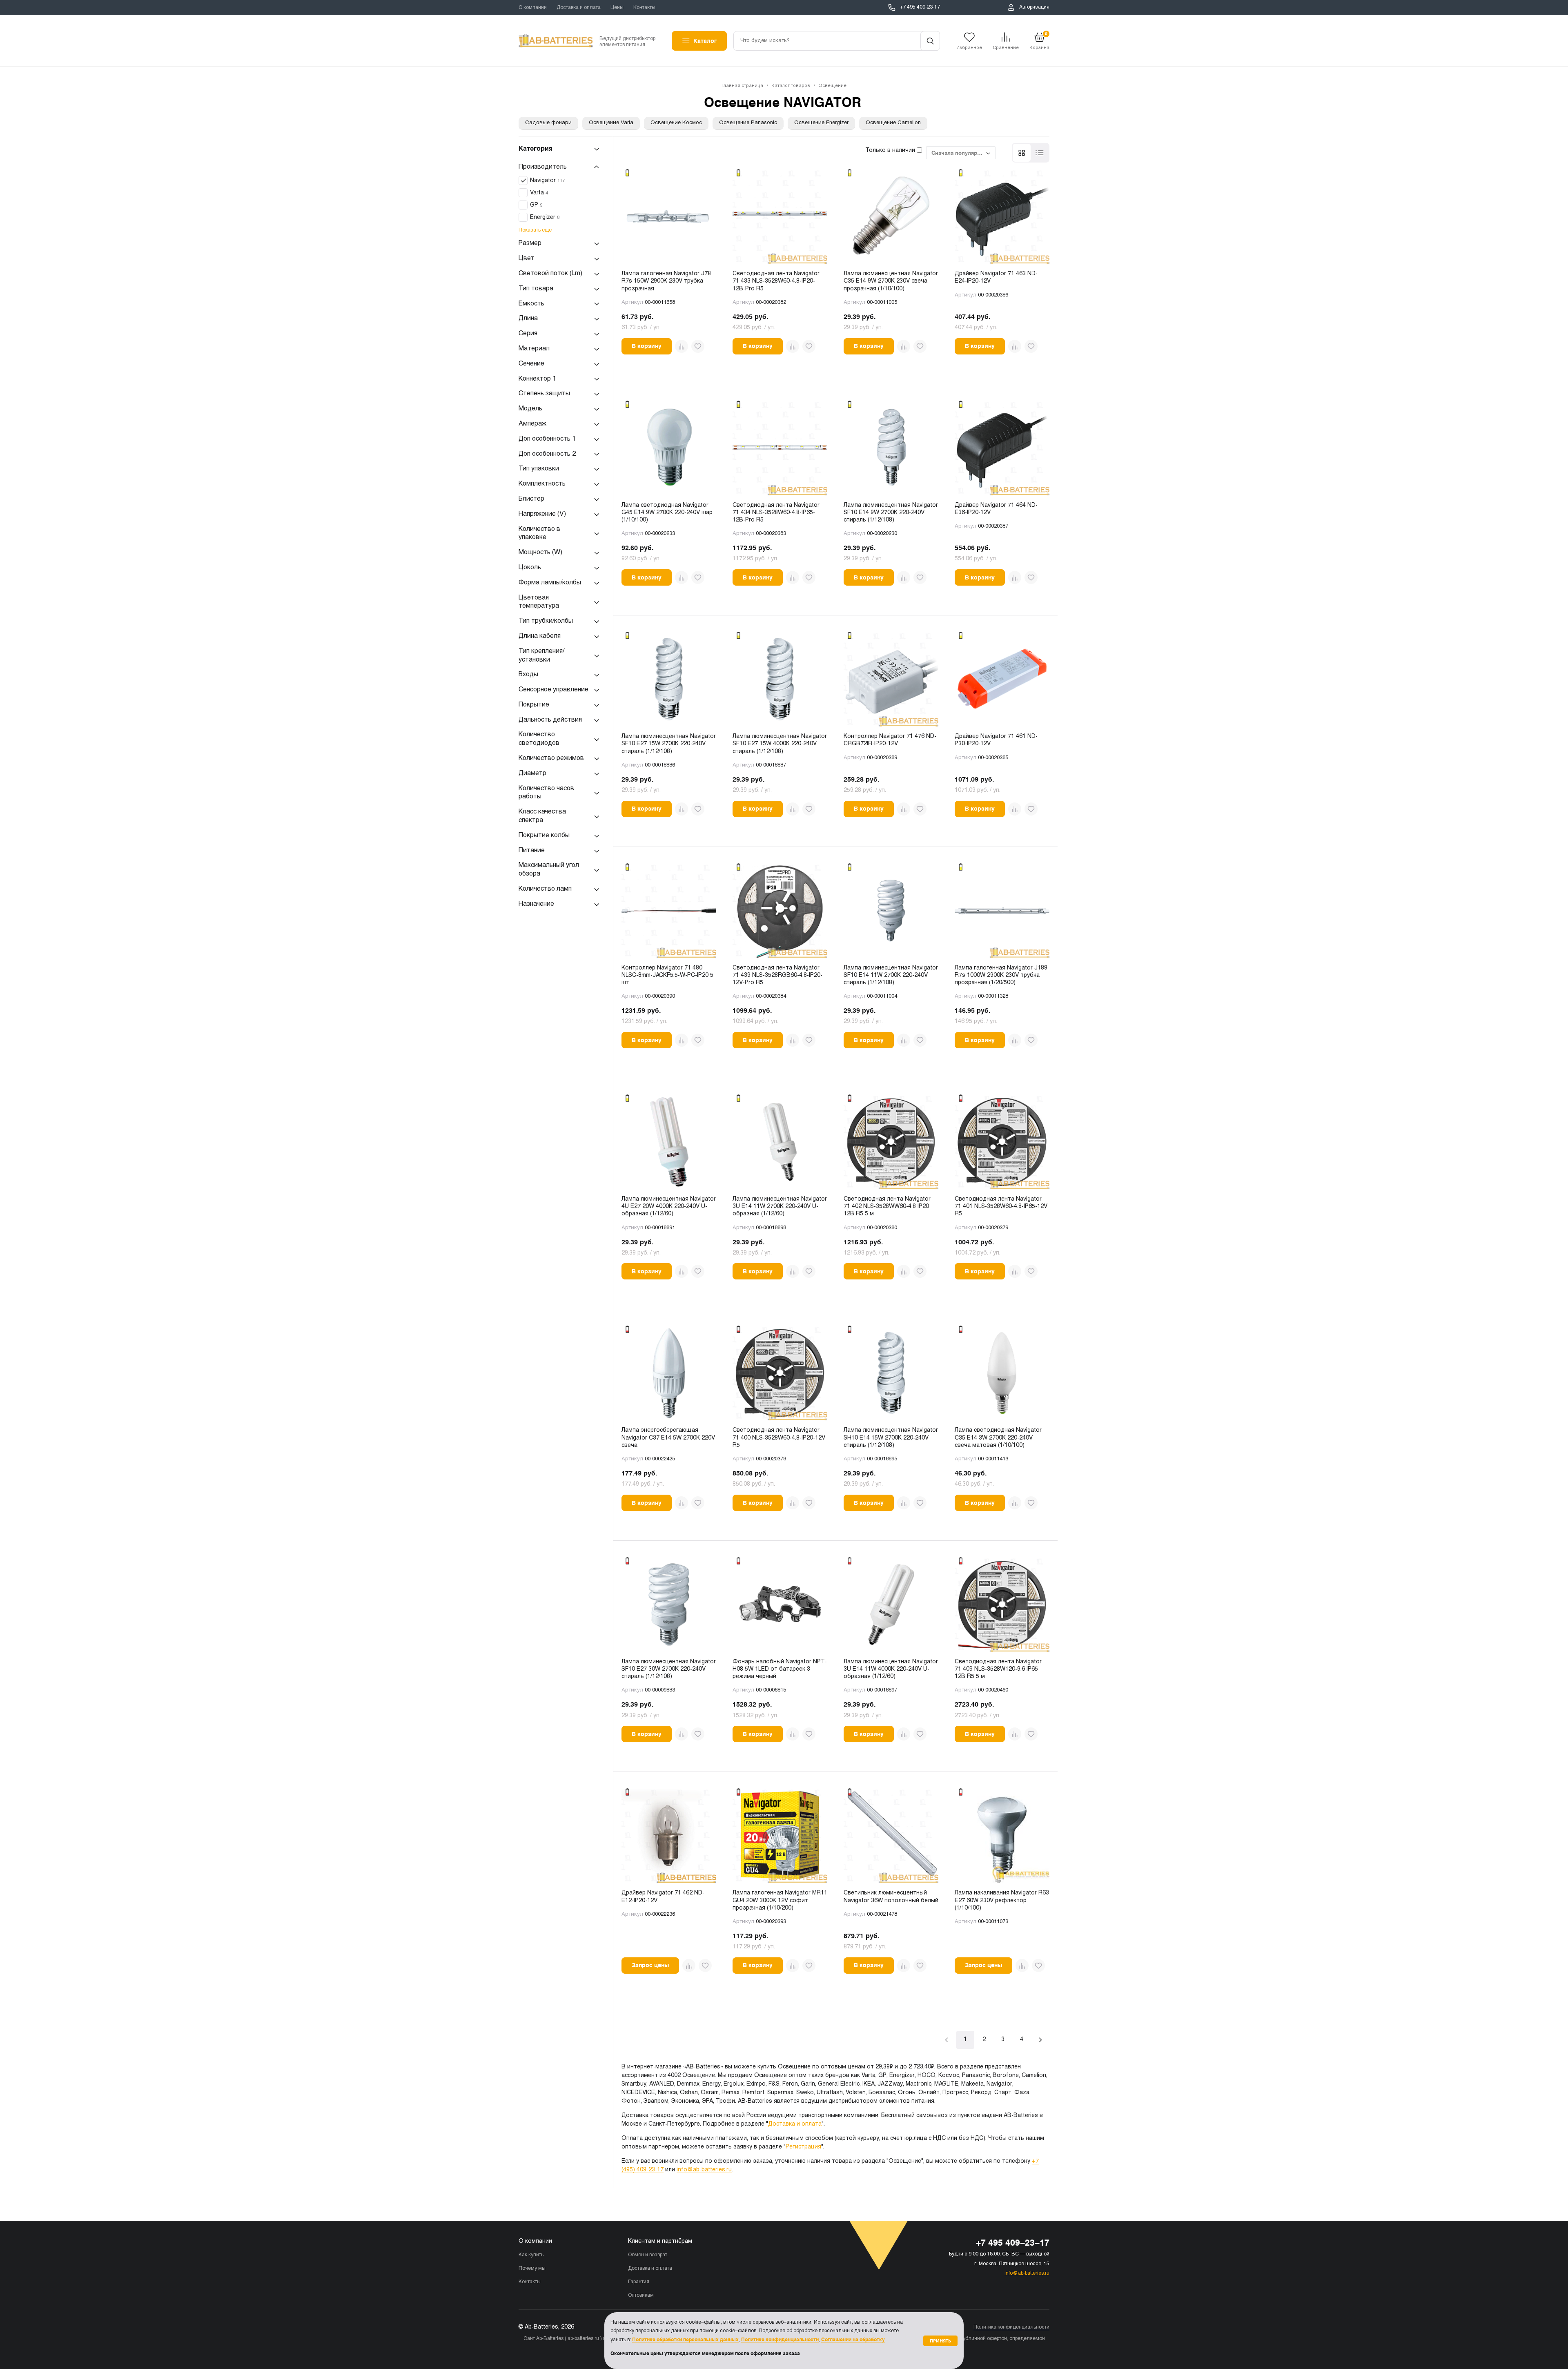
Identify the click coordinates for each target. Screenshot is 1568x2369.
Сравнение (1006, 48)
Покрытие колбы (544, 835)
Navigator (547, 181)
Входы (528, 675)
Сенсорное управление (553, 690)
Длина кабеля (540, 636)
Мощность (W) (540, 553)
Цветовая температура (539, 602)
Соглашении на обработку (853, 2340)
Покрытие (534, 705)
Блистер (531, 499)
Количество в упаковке (539, 533)
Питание (532, 850)
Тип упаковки (539, 469)
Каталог (705, 41)
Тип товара (536, 289)
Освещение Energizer (821, 123)
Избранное (969, 48)
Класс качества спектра (542, 816)
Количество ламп (545, 889)
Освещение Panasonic (748, 123)
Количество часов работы (546, 793)
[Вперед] (1040, 2040)
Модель (530, 409)
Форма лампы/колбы (550, 583)
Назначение (536, 904)
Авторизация (1034, 7)
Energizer (545, 218)
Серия (528, 334)
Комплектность (542, 484)
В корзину (647, 346)
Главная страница (742, 86)
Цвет (527, 259)
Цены (617, 8)
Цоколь (530, 567)
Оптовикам (641, 2295)
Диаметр (532, 773)
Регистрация (803, 2147)
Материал (534, 349)
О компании (533, 8)
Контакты (644, 8)
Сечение (531, 364)
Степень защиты (544, 394)
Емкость (531, 304)
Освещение (832, 86)
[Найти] (930, 41)
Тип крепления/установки (541, 655)
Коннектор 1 (537, 379)
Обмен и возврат (648, 2255)
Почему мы (532, 2269)
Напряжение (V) (542, 514)
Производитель (543, 167)
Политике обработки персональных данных (685, 2340)
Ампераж (532, 424)
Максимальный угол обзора (549, 870)
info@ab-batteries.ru (704, 2170)
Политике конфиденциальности (780, 2340)
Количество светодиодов (539, 739)
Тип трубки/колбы (546, 621)
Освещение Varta (611, 123)
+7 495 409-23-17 (920, 7)
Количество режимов (551, 759)
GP (536, 206)
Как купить (531, 2255)
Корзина (1039, 41)
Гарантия (639, 2282)
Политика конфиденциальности (1011, 2327)
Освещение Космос (676, 123)
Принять (940, 2341)
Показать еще (535, 231)
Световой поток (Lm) (550, 273)
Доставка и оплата (579, 8)
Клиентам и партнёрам (660, 2241)
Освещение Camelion (893, 123)
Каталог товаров (791, 86)
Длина (528, 319)
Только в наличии (891, 150)
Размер (530, 244)
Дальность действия (550, 720)
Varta (539, 193)
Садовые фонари (548, 123)
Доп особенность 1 (547, 439)
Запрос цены (650, 1965)
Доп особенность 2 (547, 454)
